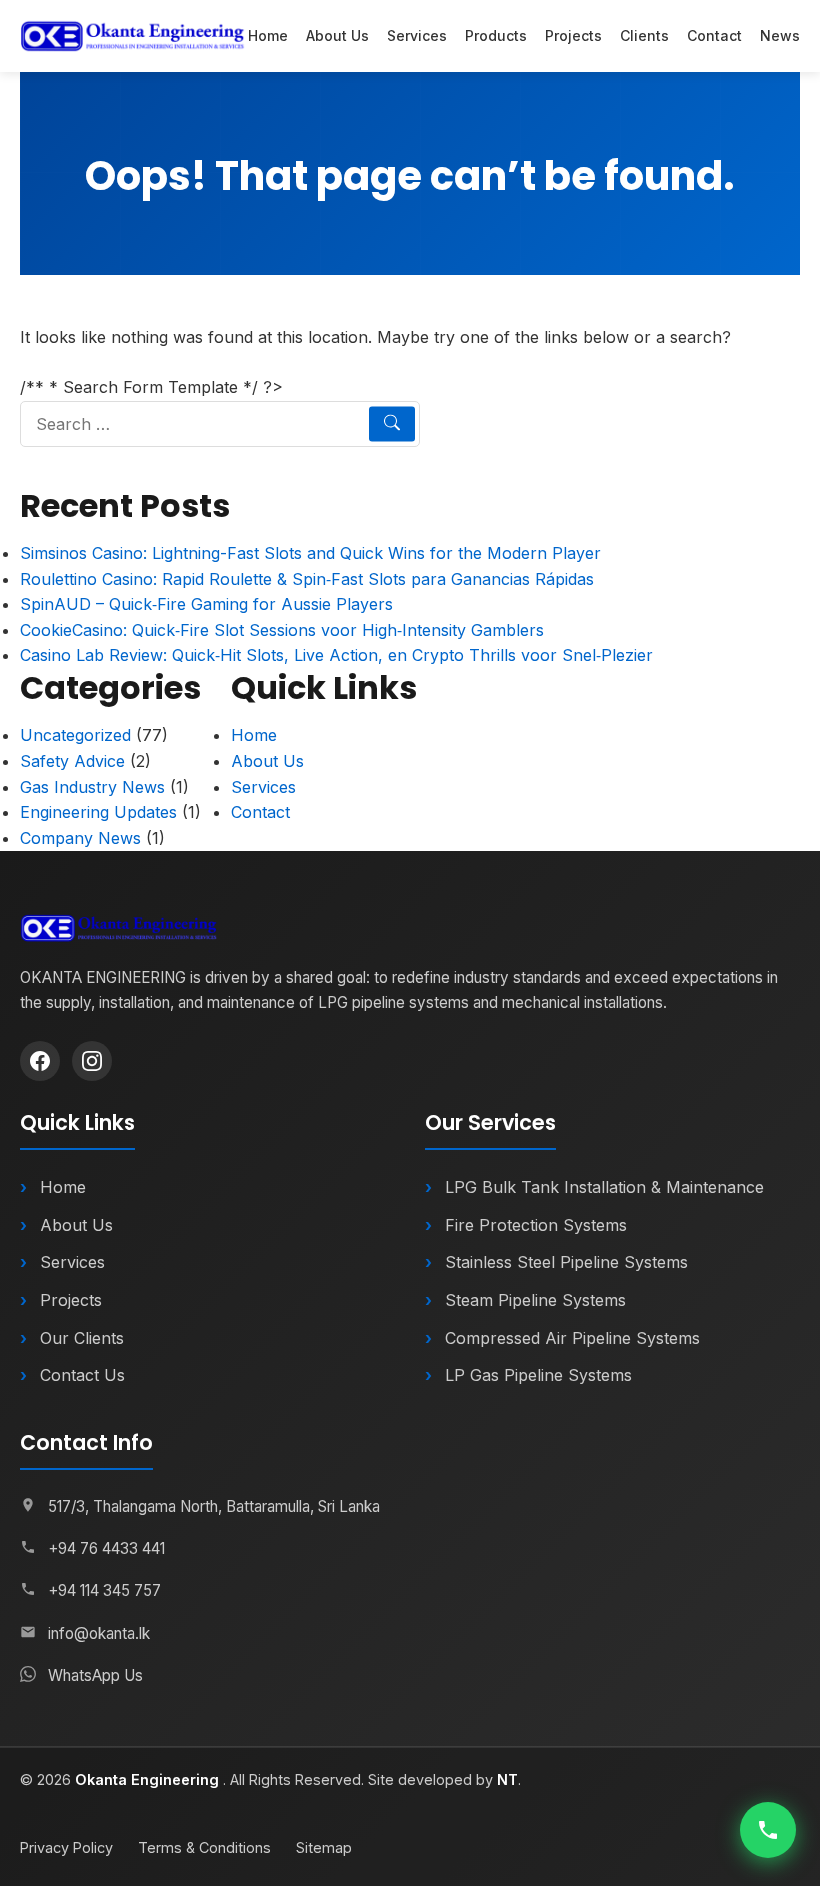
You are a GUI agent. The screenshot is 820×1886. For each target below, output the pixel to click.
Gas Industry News (92, 787)
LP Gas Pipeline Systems (538, 1375)
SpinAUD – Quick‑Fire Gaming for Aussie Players (206, 604)
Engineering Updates (98, 812)
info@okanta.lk (99, 1633)
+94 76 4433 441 (106, 1548)
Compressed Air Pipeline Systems (572, 1338)
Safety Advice (72, 761)
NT (507, 1779)
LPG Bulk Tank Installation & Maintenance (604, 1187)
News (780, 35)
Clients (644, 35)
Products (496, 35)
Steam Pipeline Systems (535, 1300)
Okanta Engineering (149, 1779)
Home (268, 35)
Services (417, 35)
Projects (573, 35)
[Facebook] (40, 1061)
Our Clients (82, 1338)
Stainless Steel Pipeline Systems (566, 1262)
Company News (80, 838)
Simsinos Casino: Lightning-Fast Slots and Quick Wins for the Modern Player (310, 553)
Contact (714, 35)
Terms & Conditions (204, 1847)
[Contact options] (768, 1830)
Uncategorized (75, 735)
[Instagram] (92, 1061)
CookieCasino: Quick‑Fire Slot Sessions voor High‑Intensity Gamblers (282, 630)
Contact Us (82, 1375)
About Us (337, 35)
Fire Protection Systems (536, 1225)
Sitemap (324, 1847)
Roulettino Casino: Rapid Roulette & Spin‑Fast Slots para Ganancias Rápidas (307, 579)
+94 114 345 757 (104, 1590)
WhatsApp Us (95, 1675)
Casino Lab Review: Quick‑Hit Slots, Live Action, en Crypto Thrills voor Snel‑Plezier (336, 655)
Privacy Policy (66, 1847)
